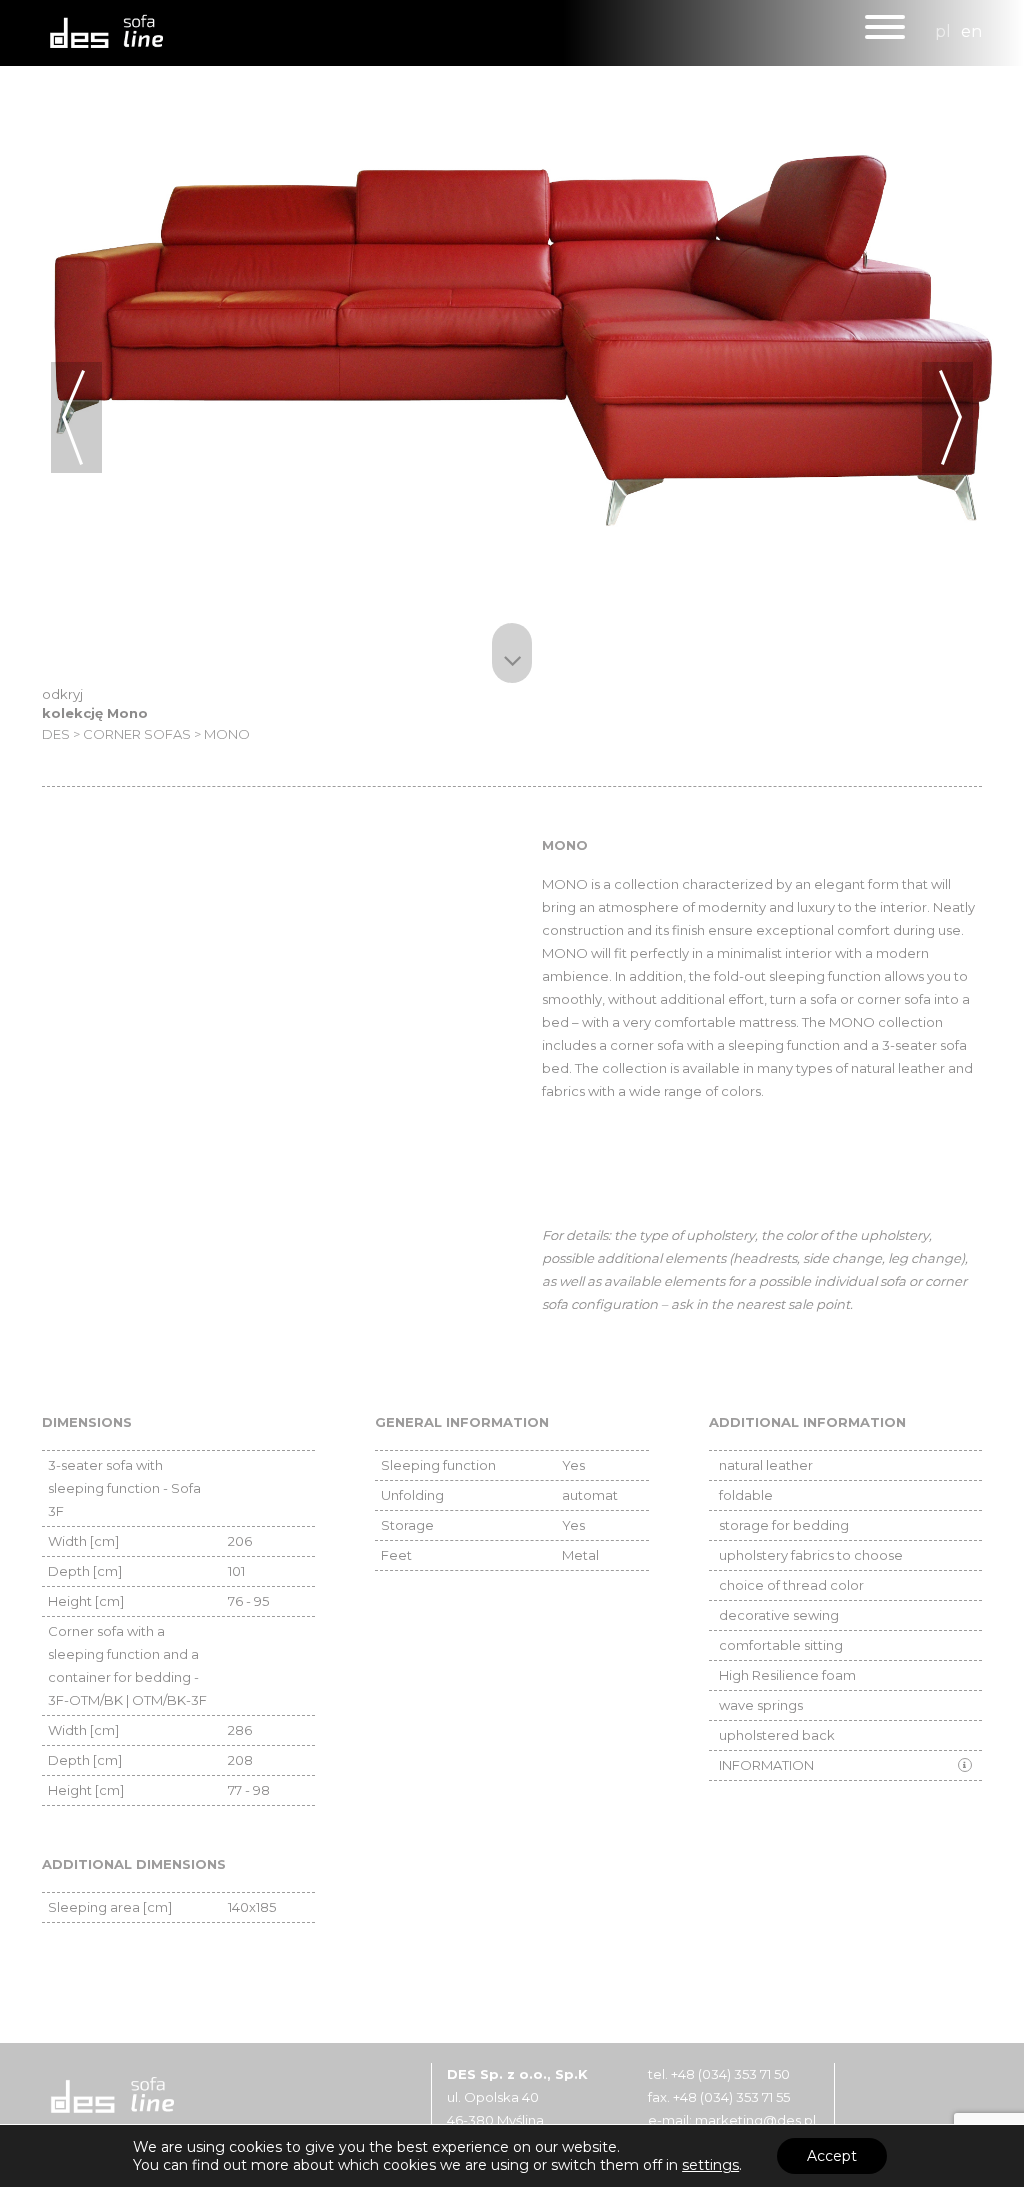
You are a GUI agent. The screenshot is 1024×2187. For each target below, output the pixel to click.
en (971, 31)
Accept (832, 2156)
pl (943, 31)
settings (710, 2165)
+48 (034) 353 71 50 (730, 2074)
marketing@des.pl (755, 2120)
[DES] (102, 31)
